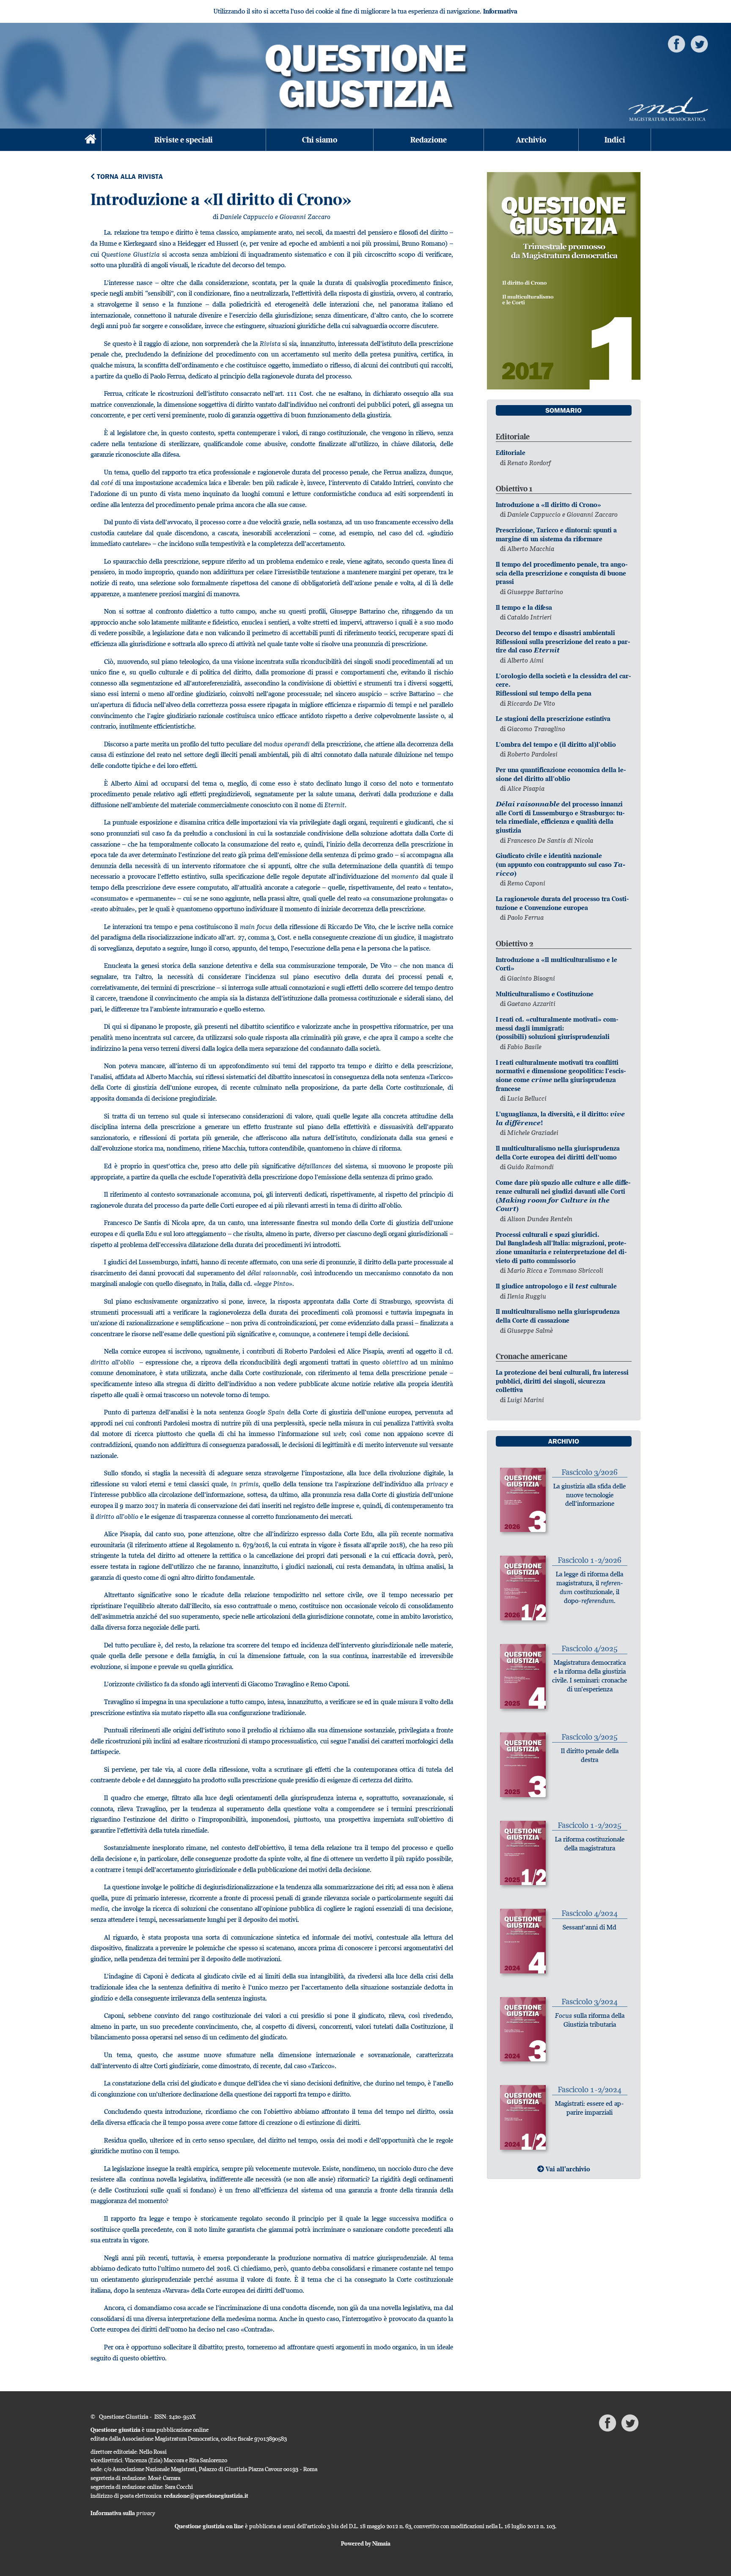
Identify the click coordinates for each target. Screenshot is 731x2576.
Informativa (500, 11)
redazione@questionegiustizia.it (206, 2496)
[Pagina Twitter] (699, 43)
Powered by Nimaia (366, 2543)
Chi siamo (320, 140)
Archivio (531, 140)
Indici (615, 140)
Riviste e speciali (184, 140)
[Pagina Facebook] (676, 43)
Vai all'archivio (567, 2169)
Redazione (429, 140)
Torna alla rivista (129, 177)
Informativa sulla (123, 2513)
